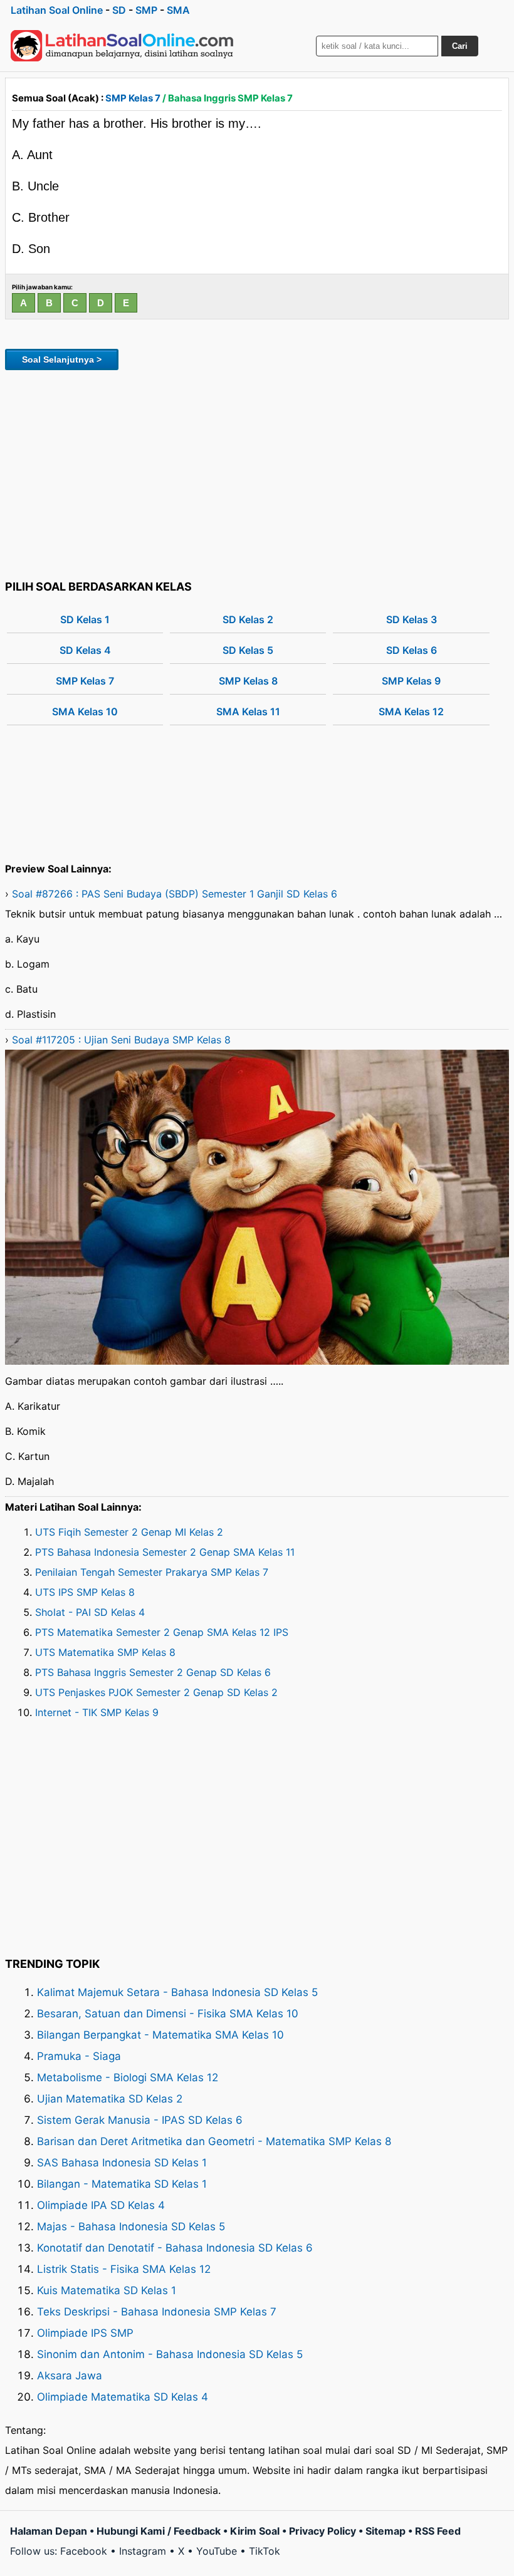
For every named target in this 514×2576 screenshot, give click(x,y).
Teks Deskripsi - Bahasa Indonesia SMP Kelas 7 (157, 2312)
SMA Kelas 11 (248, 711)
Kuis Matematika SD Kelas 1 (107, 2290)
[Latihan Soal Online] (122, 46)
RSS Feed (438, 2531)
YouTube (217, 2551)
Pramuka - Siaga (79, 2056)
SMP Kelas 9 (411, 681)
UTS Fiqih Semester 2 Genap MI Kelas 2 (129, 1532)
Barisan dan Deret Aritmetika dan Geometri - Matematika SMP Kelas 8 (214, 2141)
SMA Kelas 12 (411, 711)
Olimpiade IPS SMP (85, 2333)
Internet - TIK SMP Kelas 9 (97, 1712)
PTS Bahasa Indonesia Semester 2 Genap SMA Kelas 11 (165, 1552)
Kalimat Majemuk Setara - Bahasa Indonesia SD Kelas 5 (177, 1992)
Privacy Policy (323, 2531)
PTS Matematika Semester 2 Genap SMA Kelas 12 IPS (162, 1632)
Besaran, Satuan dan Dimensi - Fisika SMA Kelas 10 (168, 2014)
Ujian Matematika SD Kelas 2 (110, 2099)
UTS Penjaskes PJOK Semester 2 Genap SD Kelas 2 (156, 1692)
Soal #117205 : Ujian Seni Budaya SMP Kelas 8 (121, 1040)
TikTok (265, 2551)
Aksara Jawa (70, 2376)
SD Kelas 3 (412, 619)
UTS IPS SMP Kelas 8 (85, 1592)
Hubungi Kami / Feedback (159, 2531)
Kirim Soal (255, 2531)
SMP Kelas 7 (133, 98)
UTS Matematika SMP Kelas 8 (105, 1652)
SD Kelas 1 (85, 619)
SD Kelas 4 (85, 650)
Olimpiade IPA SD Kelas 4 (101, 2205)
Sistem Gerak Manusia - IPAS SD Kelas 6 (140, 2120)
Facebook (84, 2551)
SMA (178, 10)
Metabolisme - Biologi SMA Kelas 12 (128, 2077)
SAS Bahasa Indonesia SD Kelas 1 (122, 2163)
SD (119, 10)
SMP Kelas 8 (248, 681)
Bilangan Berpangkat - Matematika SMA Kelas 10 (160, 2035)
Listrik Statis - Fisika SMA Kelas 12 (124, 2269)
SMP (146, 10)
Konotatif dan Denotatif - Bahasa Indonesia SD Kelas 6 (175, 2248)
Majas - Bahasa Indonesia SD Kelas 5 (131, 2227)
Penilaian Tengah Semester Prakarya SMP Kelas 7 (152, 1572)
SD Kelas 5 (248, 650)
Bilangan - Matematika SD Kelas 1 (122, 2184)
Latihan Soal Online (57, 10)
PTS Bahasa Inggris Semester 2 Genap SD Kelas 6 (153, 1672)
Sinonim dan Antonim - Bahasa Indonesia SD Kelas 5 (170, 2354)
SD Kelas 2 (248, 619)
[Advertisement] (257, 473)
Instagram (143, 2551)
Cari (460, 46)
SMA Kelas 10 (85, 711)
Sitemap (385, 2531)
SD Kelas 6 (412, 650)
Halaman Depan (49, 2531)
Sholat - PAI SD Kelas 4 (90, 1612)
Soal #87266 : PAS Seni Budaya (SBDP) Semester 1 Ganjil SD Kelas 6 (175, 894)
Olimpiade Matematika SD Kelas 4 (123, 2397)
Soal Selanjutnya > (62, 360)
